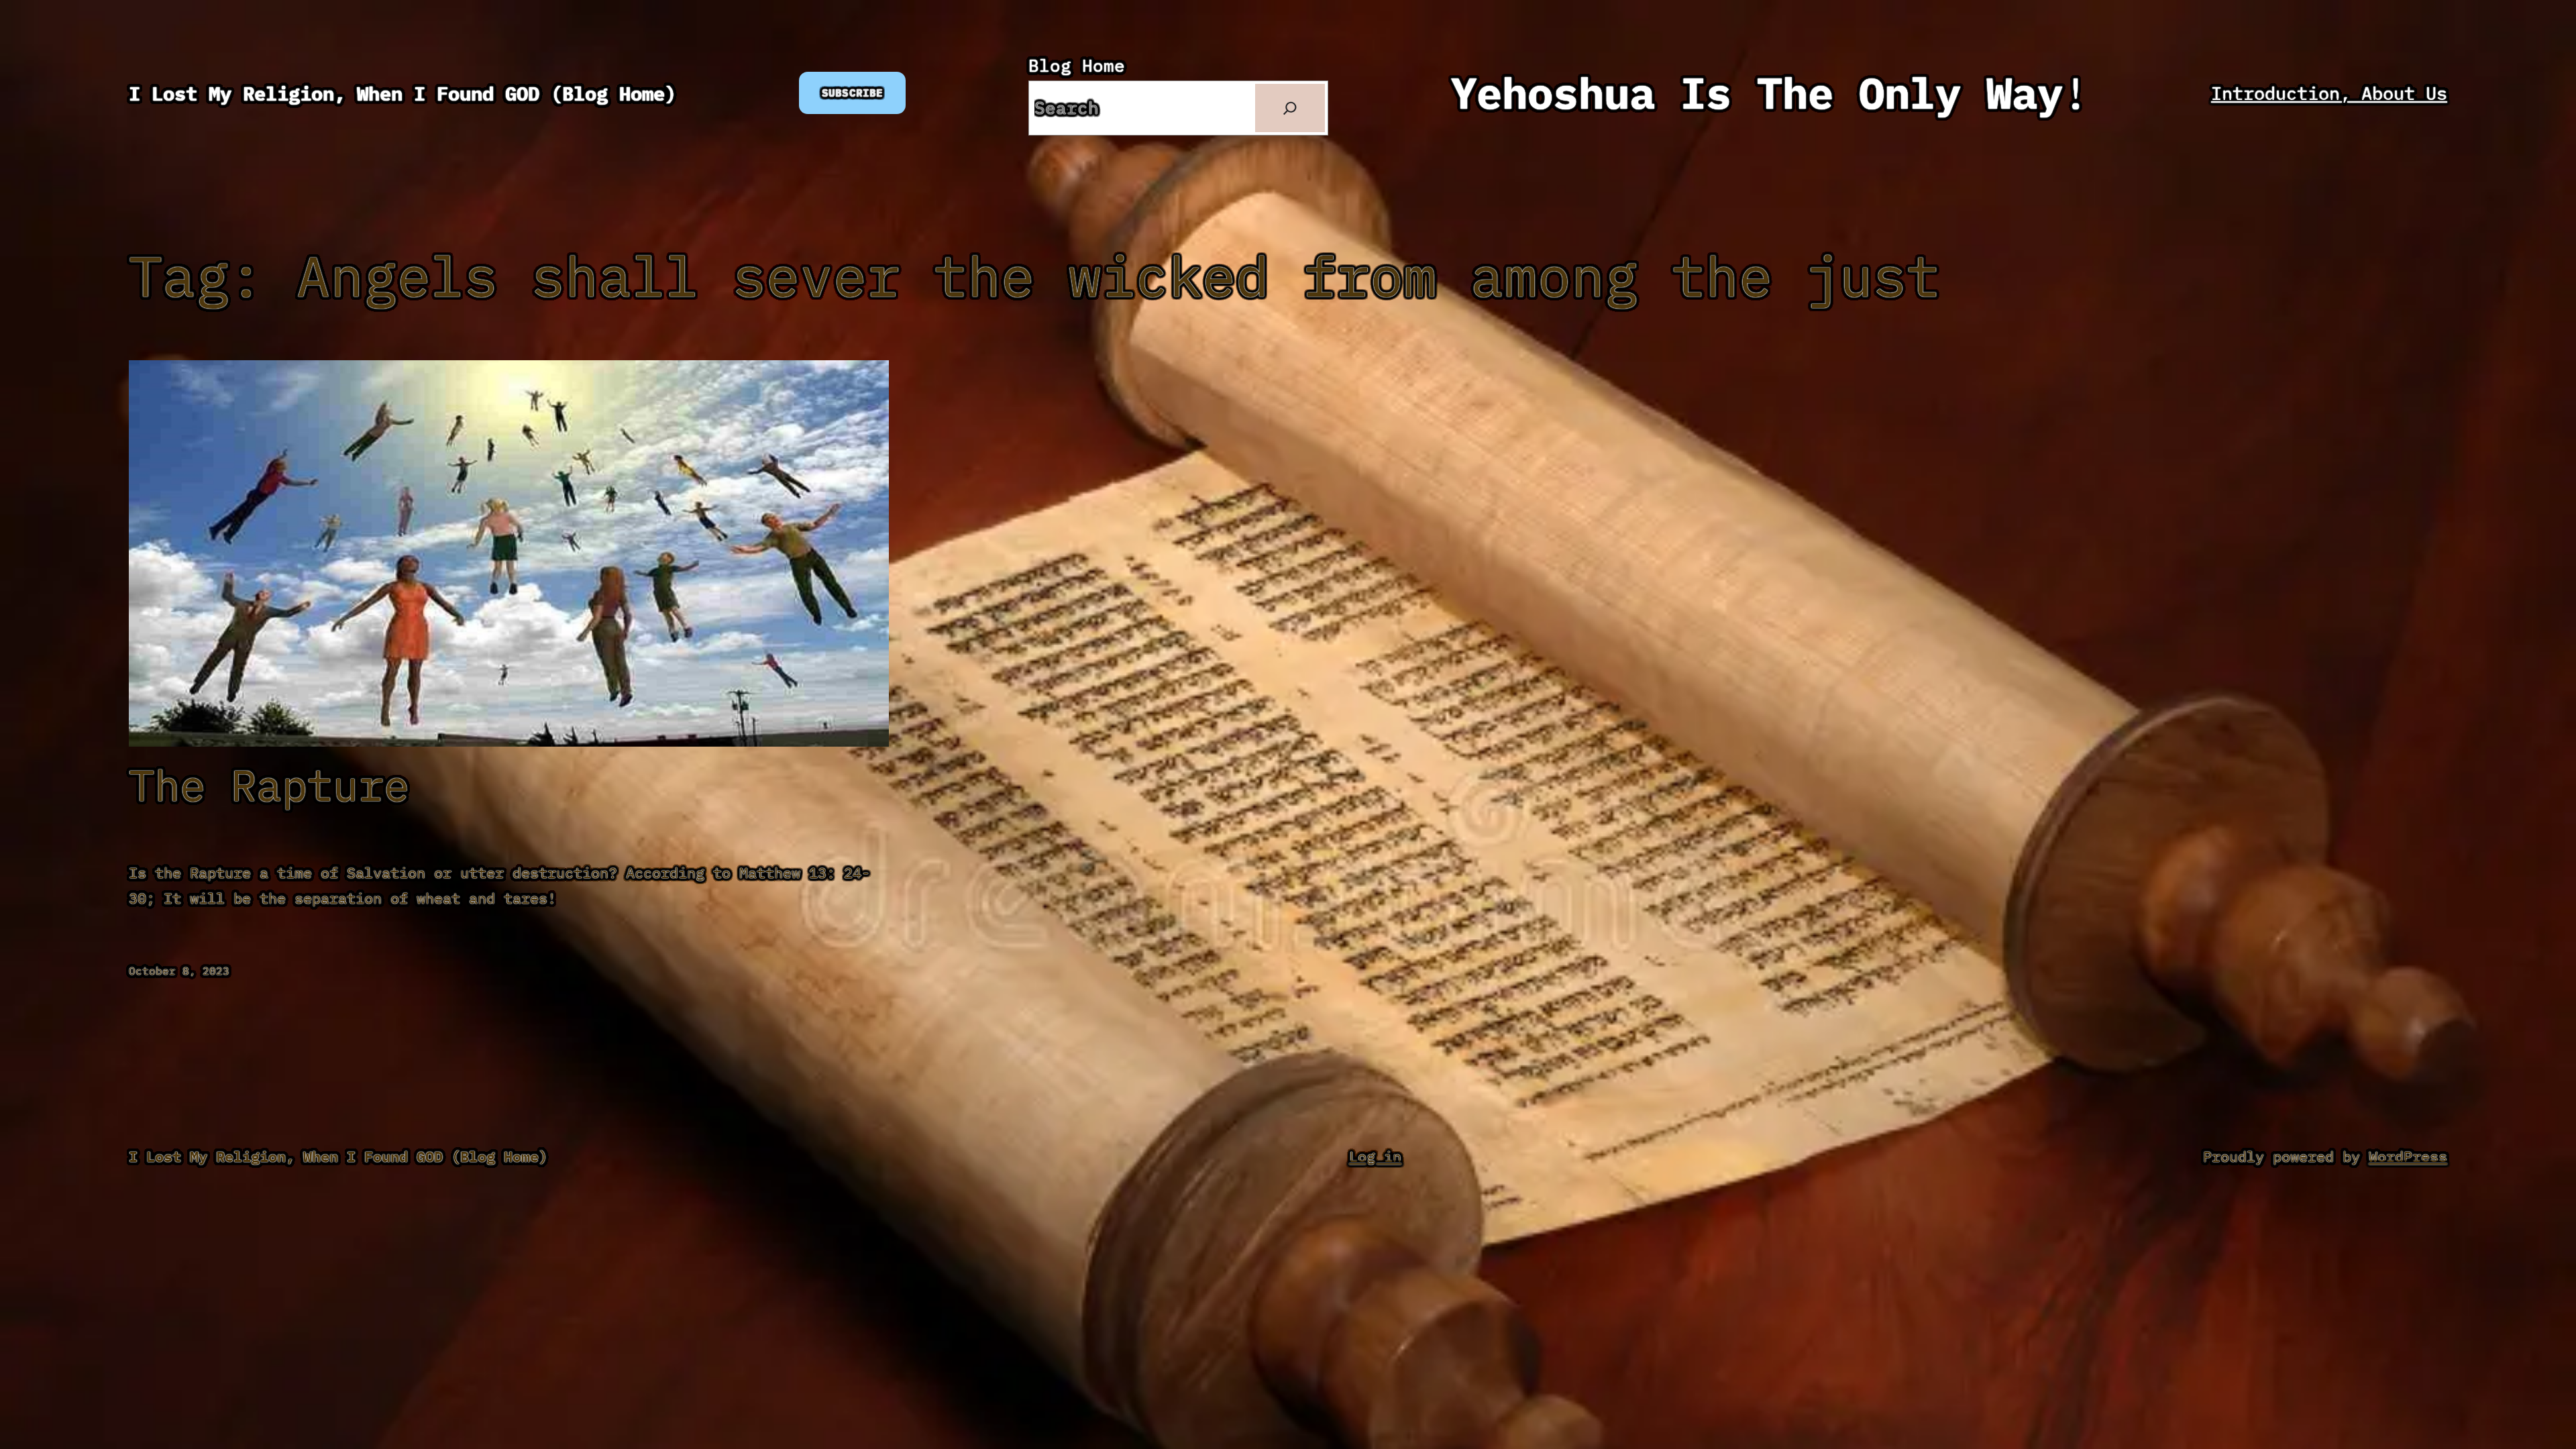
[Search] (1290, 108)
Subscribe (852, 93)
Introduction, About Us (2329, 93)
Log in (1375, 1156)
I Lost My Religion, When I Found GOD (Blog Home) (402, 93)
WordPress (2408, 1156)
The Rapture (269, 785)
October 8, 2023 (179, 971)
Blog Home (1077, 65)
